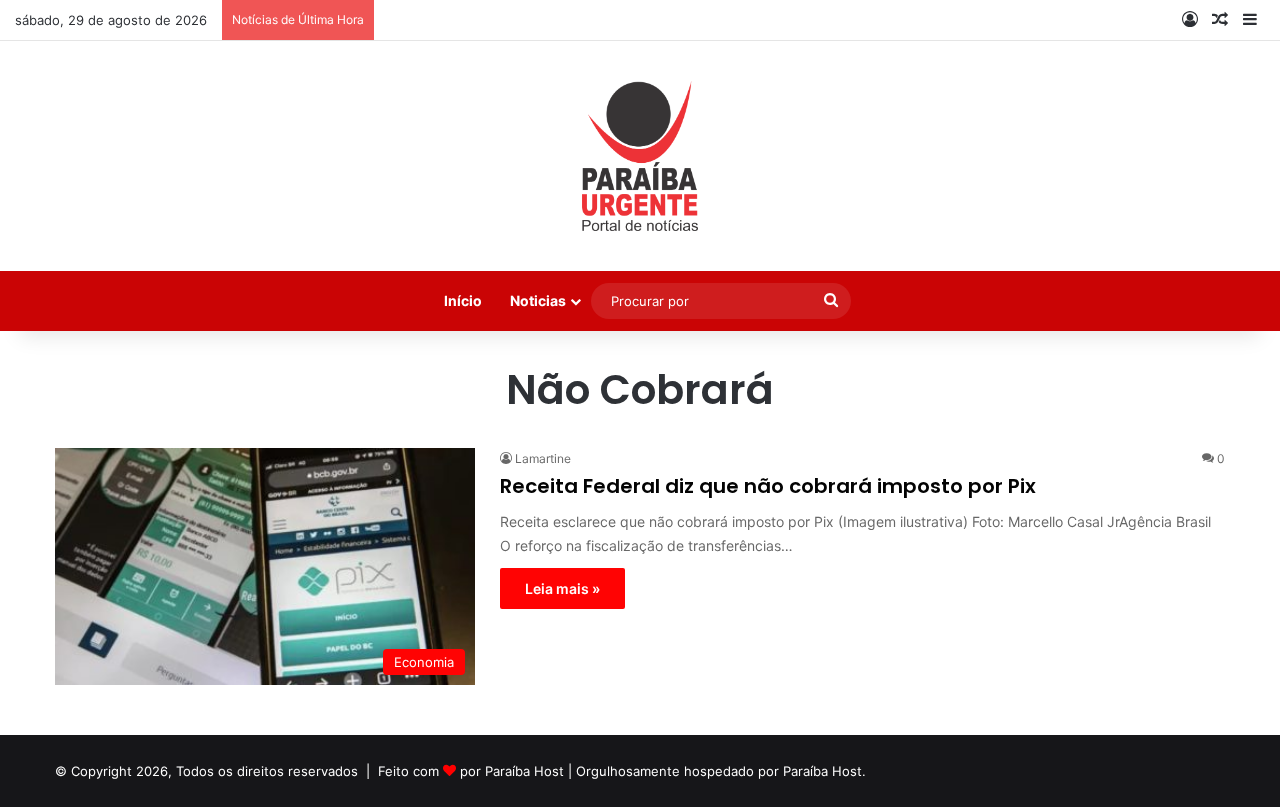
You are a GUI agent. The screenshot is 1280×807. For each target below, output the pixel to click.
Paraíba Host (524, 771)
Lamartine (543, 458)
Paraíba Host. (824, 771)
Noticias (538, 300)
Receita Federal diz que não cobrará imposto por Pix (768, 486)
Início (463, 300)
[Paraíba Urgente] (640, 156)
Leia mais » (562, 588)
